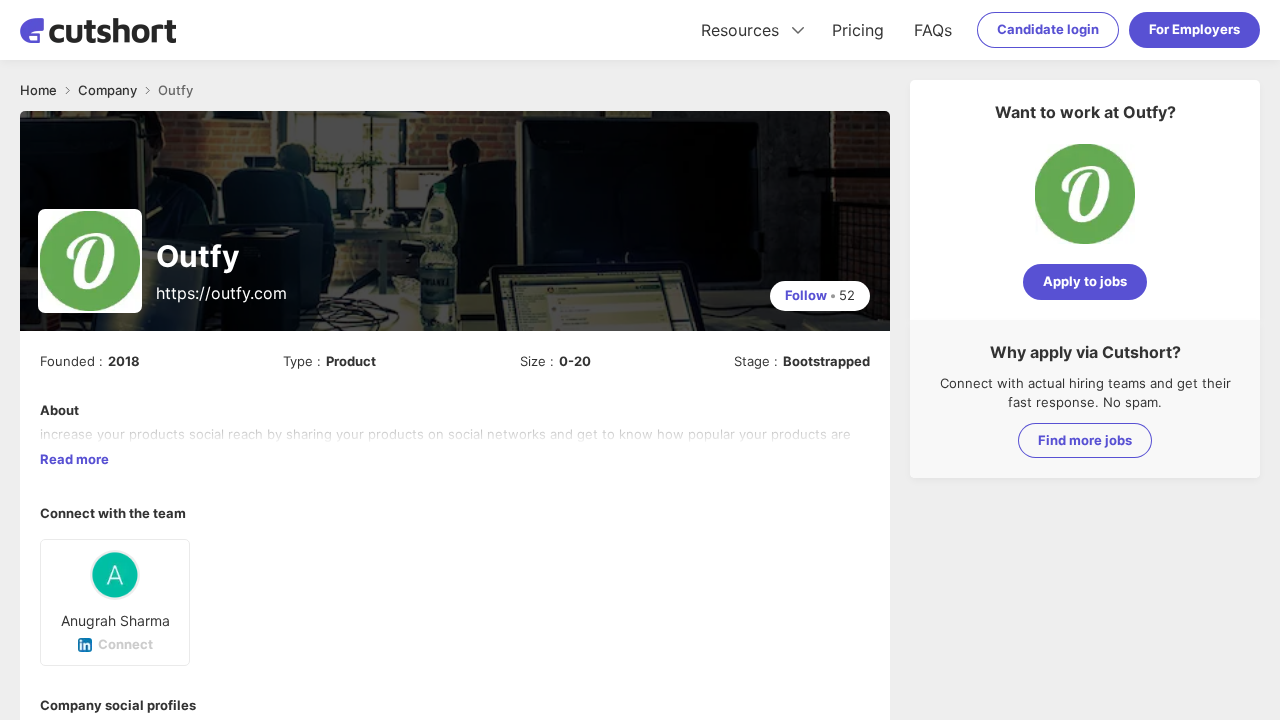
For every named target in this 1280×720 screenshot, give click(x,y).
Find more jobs (1085, 440)
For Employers (1194, 29)
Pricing (858, 30)
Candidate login (1048, 29)
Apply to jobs (1085, 281)
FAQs (933, 30)
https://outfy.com (221, 293)
